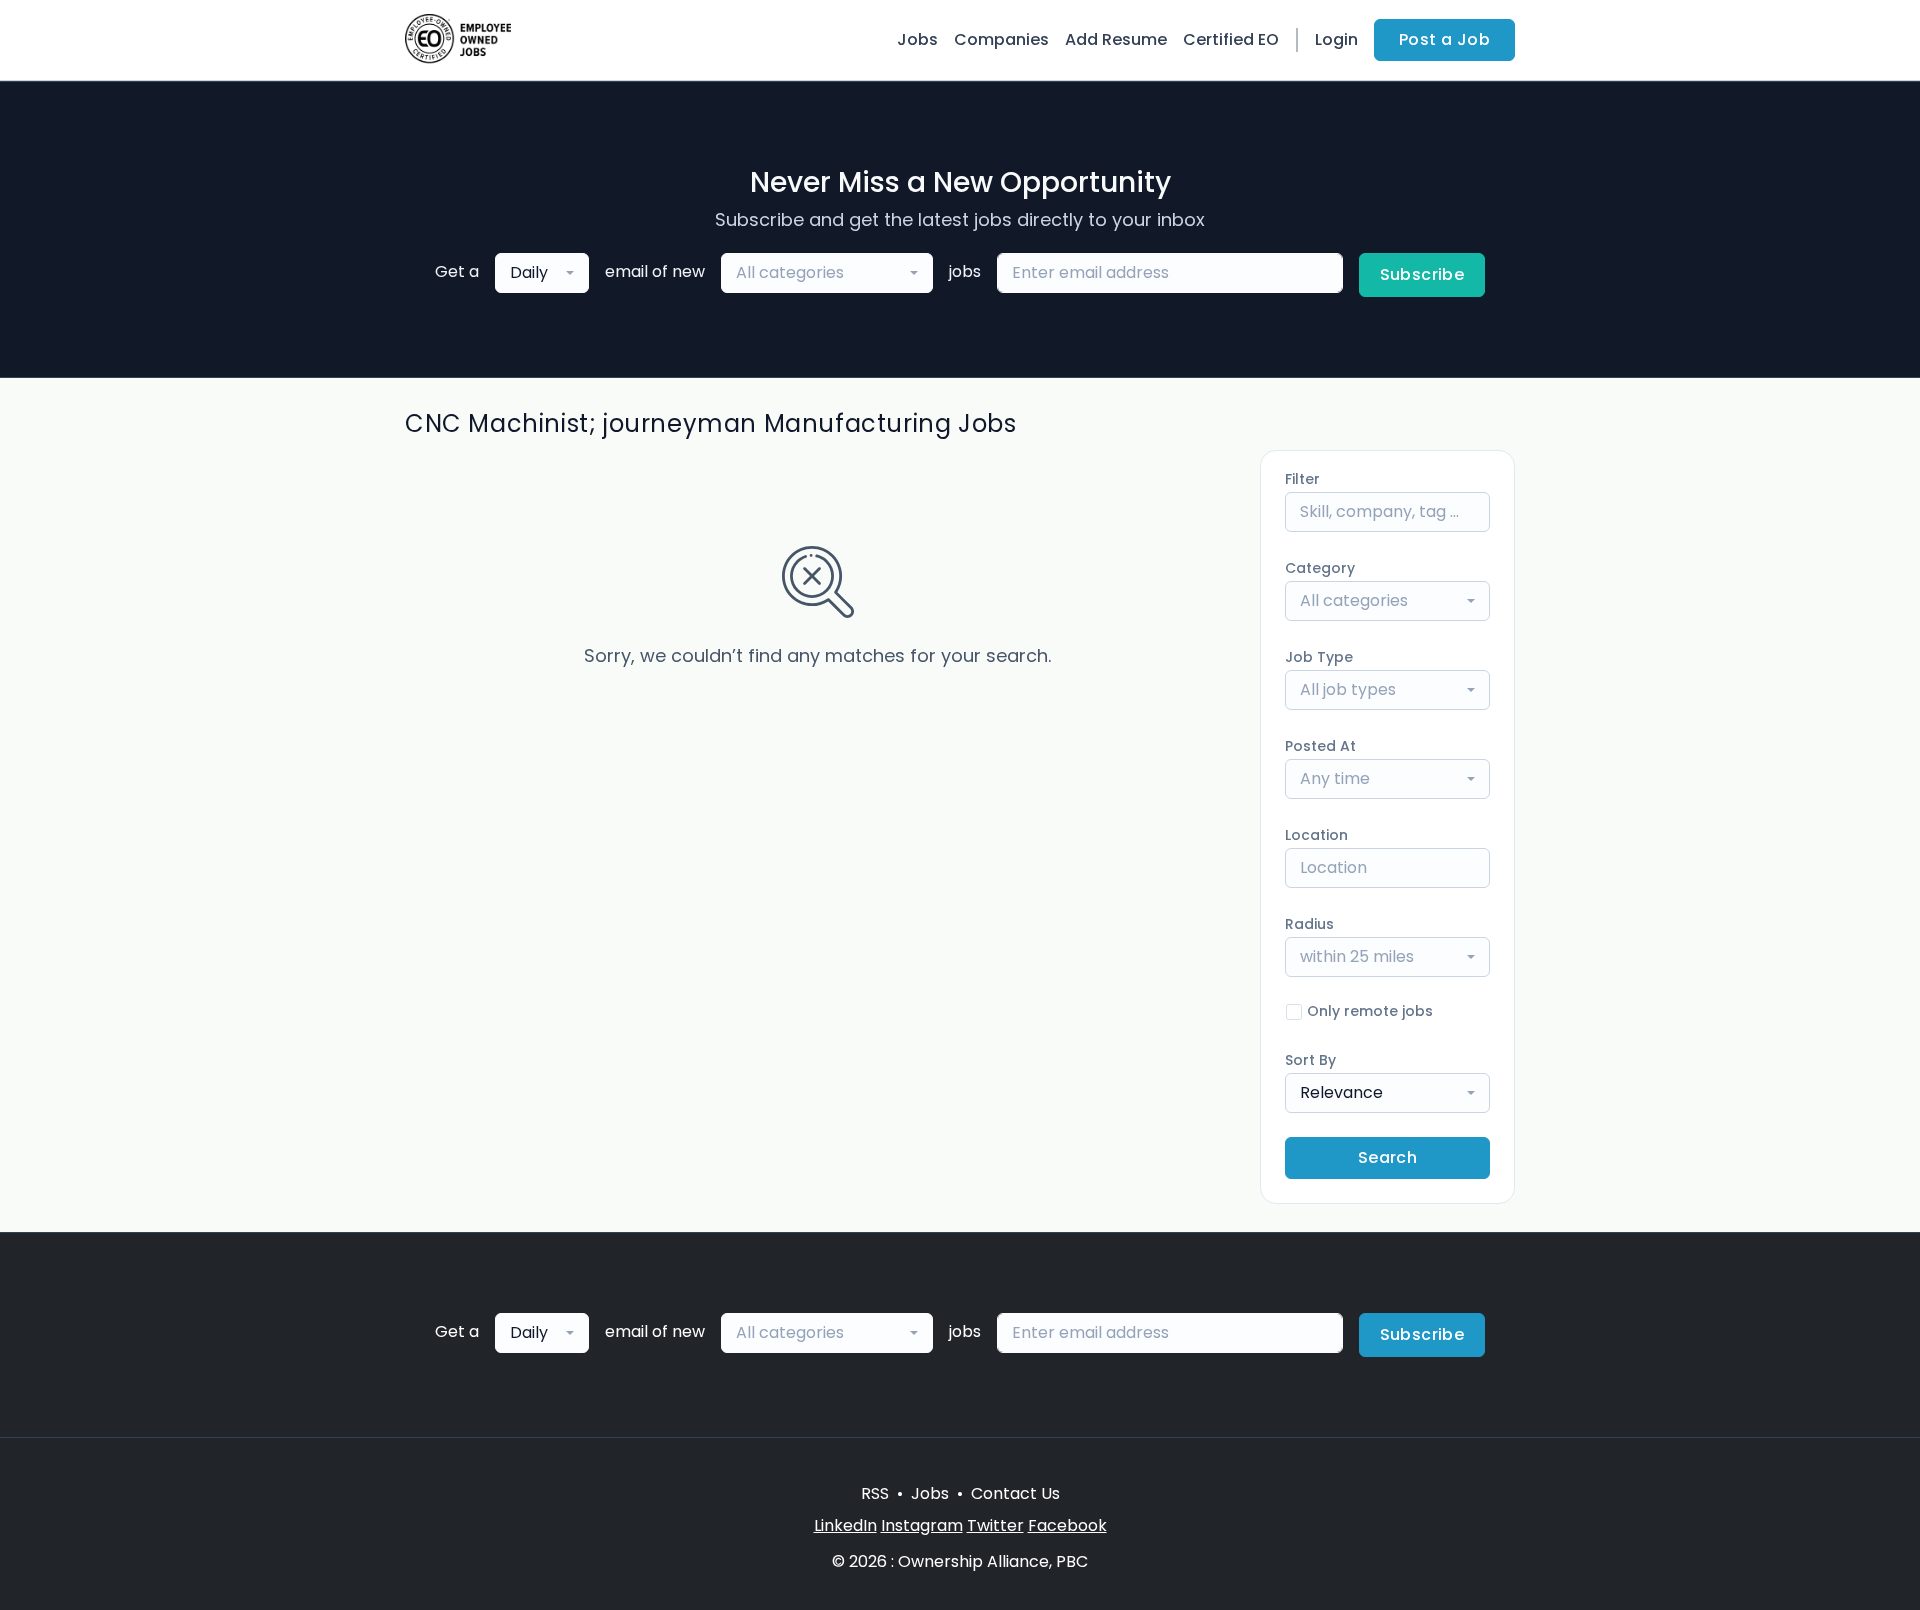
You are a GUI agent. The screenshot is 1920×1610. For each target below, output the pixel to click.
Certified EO (1231, 39)
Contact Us (1015, 1493)
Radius (1309, 924)
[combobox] (542, 273)
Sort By (1310, 1060)
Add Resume (1116, 39)
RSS (875, 1493)
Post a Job (1444, 39)
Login (1336, 39)
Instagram (922, 1525)
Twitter (995, 1525)
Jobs (917, 39)
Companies (1001, 39)
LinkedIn (845, 1525)
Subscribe (1422, 274)
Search (1387, 1157)
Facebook (1067, 1525)
